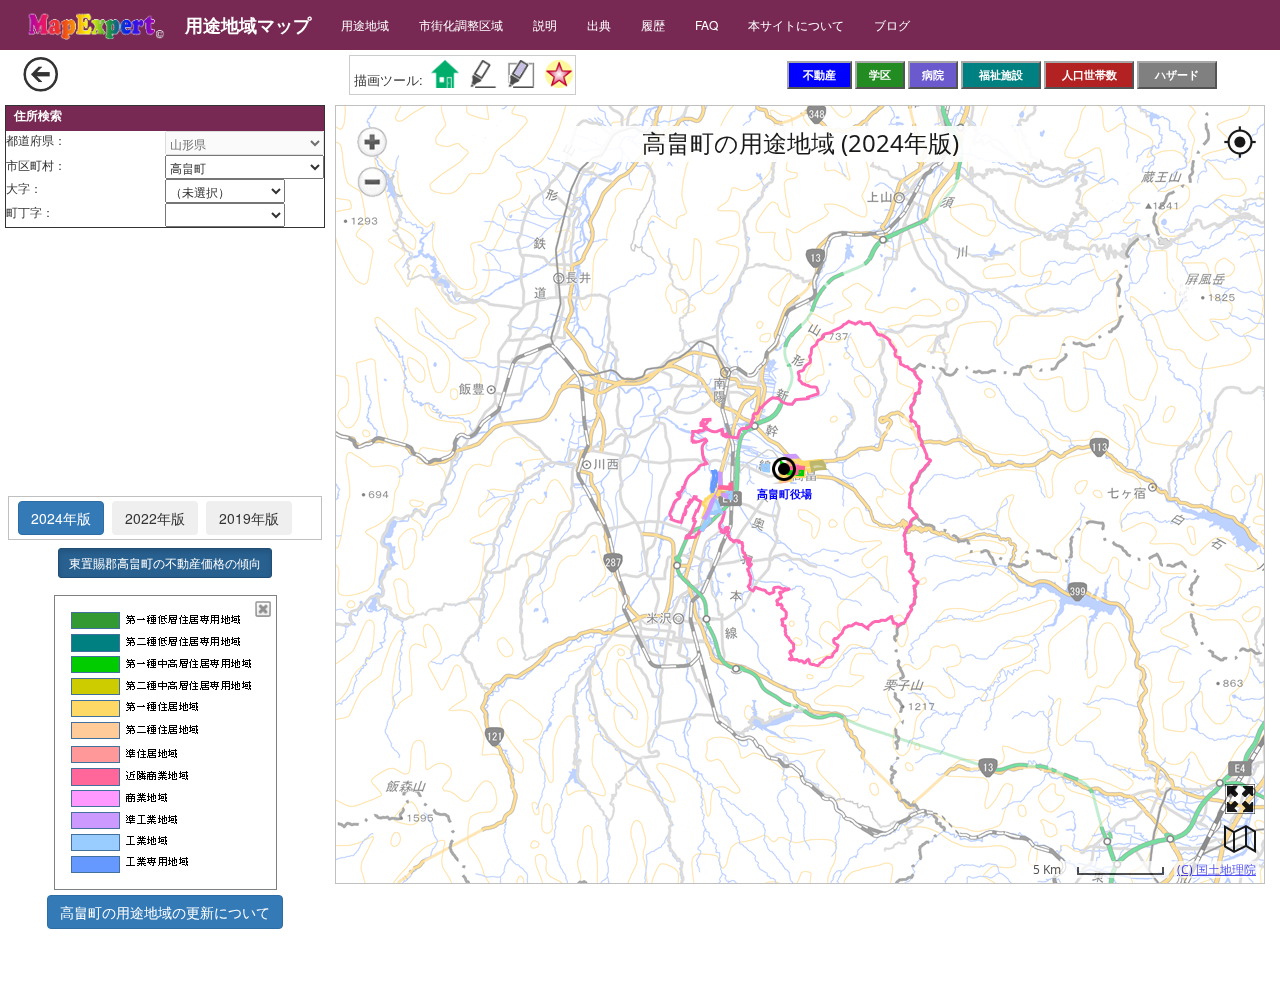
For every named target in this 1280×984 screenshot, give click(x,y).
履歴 (653, 24)
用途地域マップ (248, 25)
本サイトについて (796, 24)
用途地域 (365, 24)
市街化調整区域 (461, 24)
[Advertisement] (165, 363)
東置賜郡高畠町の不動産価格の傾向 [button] (165, 562)
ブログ (892, 24)
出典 (599, 24)
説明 (545, 24)
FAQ (706, 24)
